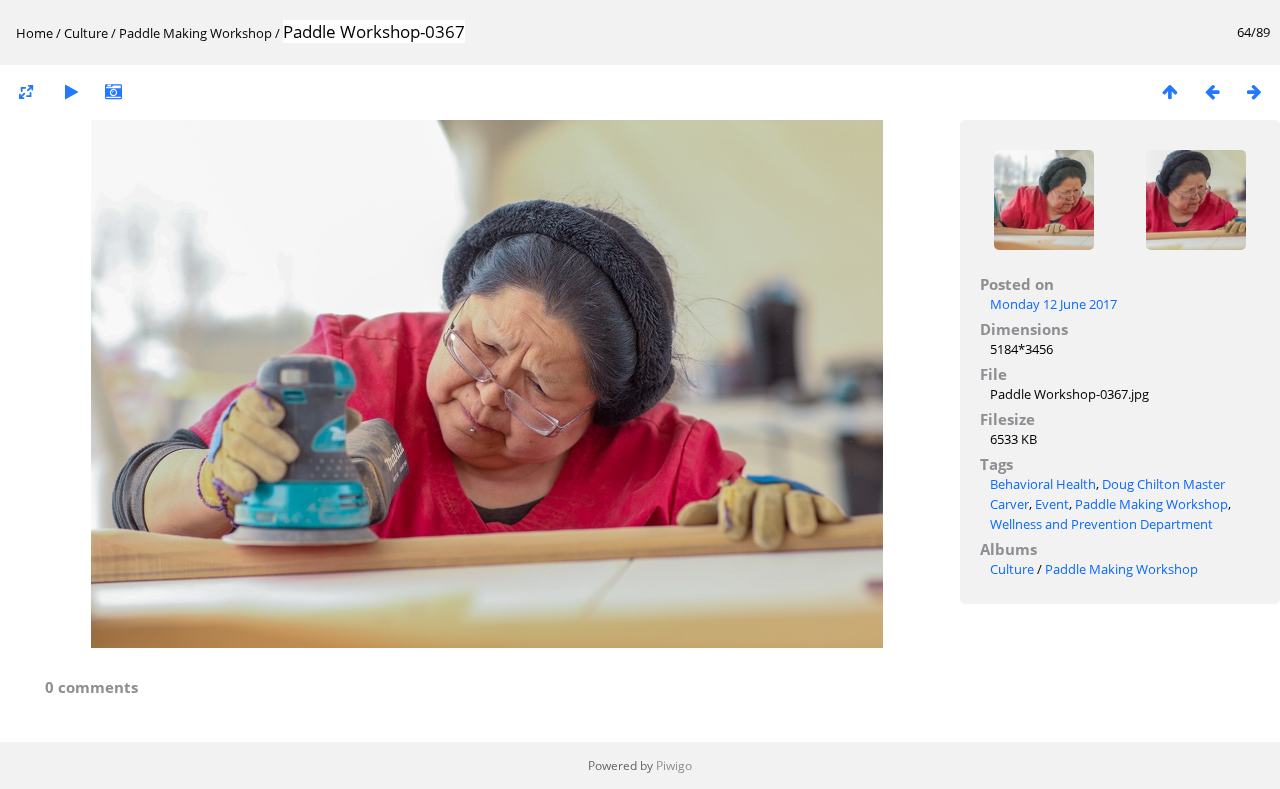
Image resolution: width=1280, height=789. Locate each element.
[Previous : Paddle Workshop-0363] (1212, 91)
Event (1052, 504)
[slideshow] (71, 91)
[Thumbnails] (1170, 91)
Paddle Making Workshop (197, 33)
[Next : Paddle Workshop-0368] (1254, 91)
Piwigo (674, 765)
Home (34, 33)
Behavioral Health (1043, 484)
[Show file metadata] (113, 91)
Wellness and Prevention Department (1101, 524)
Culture (86, 33)
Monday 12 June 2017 (1053, 304)
